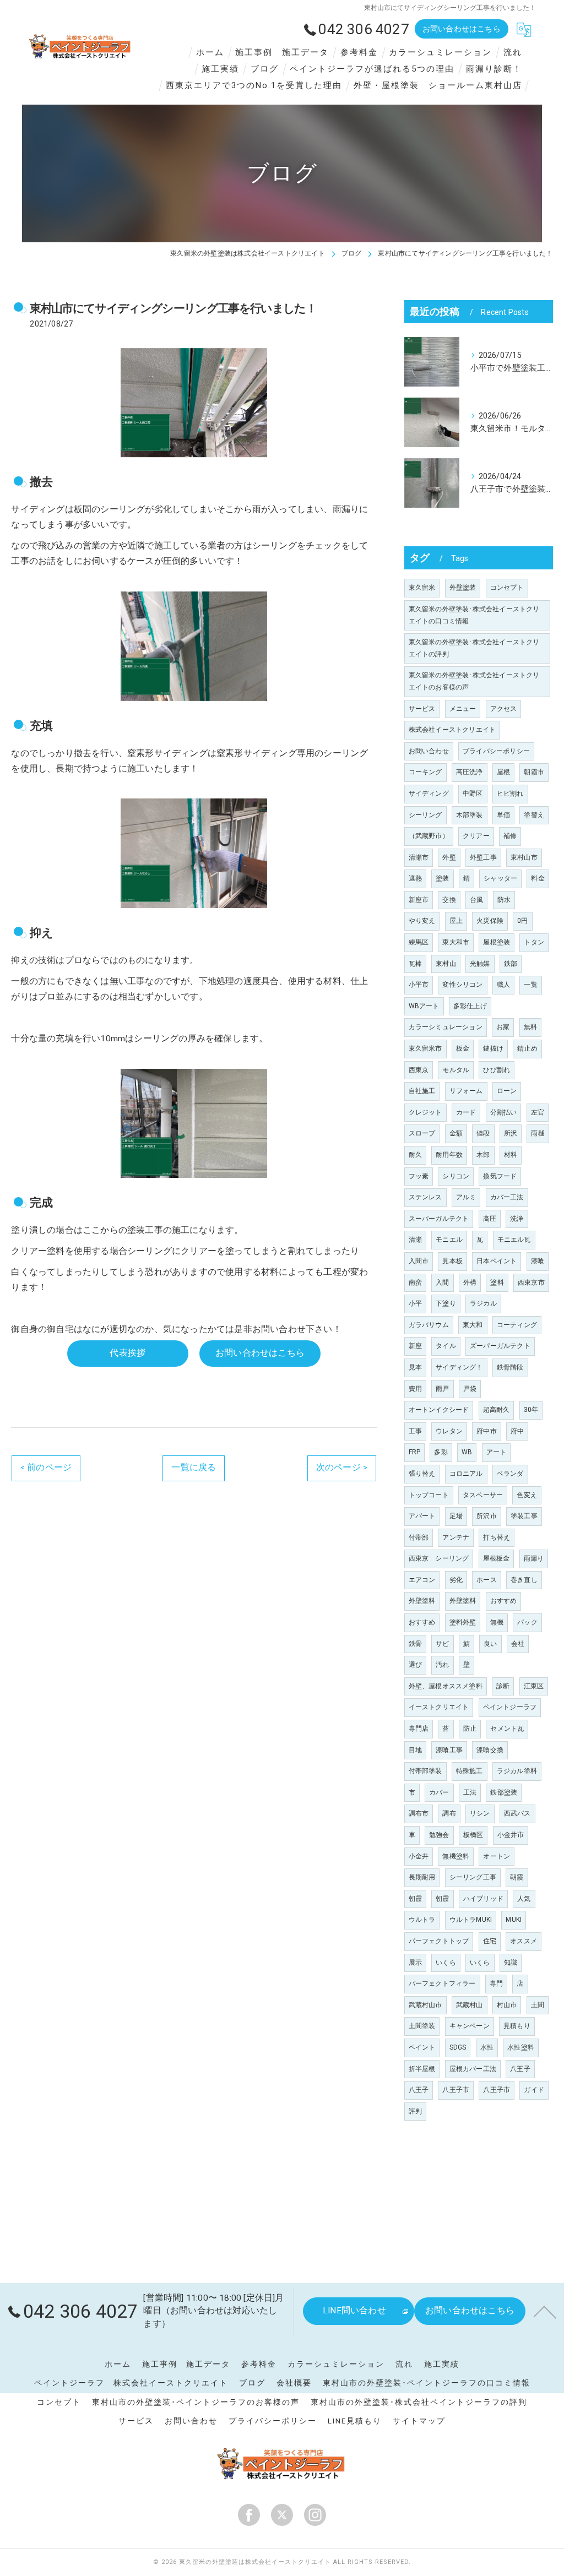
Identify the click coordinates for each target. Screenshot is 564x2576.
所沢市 (487, 1516)
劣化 (456, 1580)
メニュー (463, 709)
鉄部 (511, 964)
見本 (415, 1367)
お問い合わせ (429, 751)
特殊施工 (470, 1771)
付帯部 (419, 1537)
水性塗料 (521, 2047)
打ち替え (497, 1537)
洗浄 (517, 1219)
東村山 (446, 964)
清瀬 (415, 1240)
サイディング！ (459, 1367)
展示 (415, 1963)
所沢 (511, 1133)
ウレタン (449, 1431)
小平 (415, 1303)
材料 (511, 1155)
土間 (538, 2005)
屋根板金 (497, 1558)
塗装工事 (524, 1516)
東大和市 (456, 942)
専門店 (419, 1729)
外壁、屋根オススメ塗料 (446, 1686)
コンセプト (507, 588)
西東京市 (531, 1282)
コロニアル (466, 1474)
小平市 (419, 985)
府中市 (487, 1431)
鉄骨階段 (510, 1367)
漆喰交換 (490, 1750)
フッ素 (419, 1176)
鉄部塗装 (504, 1792)
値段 (483, 1133)
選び (415, 1665)
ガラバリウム (429, 1325)
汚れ (442, 1665)
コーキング (425, 772)
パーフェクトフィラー (442, 1983)
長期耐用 (422, 1877)
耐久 (415, 1155)
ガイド (534, 2090)
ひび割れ (497, 1070)
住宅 (490, 1941)
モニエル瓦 (514, 1240)
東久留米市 (425, 1048)
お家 (503, 1027)
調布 (449, 1813)
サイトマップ (419, 2421)
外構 (470, 1282)
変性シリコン (462, 985)
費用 (415, 1389)
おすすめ (504, 1601)
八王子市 (456, 2090)
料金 (538, 878)
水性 (487, 2047)
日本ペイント (497, 1261)
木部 (483, 1155)
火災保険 (490, 921)
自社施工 (422, 1091)
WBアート (424, 1006)
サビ (442, 1644)
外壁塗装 (463, 588)
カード (466, 1112)
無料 (530, 1027)
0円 (522, 921)
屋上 (456, 921)
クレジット (425, 1112)
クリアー (476, 836)
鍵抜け (493, 1048)
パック (527, 1622)
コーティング (517, 1325)
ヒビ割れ (510, 794)
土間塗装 (422, 2026)
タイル (446, 1346)
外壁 (449, 857)
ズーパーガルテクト (500, 1346)
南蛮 (415, 1282)
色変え (527, 1495)
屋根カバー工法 (473, 2069)
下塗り (446, 1303)
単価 (503, 815)
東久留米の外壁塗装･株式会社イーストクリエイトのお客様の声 (474, 681)
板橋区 (473, 1835)
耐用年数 (449, 1155)
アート (497, 1452)
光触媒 (480, 964)
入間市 (419, 1261)
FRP (415, 1452)
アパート (422, 1516)
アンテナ (456, 1537)
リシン (480, 1813)
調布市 (419, 1813)
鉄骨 (415, 1644)
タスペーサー (483, 1495)
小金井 (419, 1856)
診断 (503, 1686)
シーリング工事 (473, 1877)
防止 (470, 1729)
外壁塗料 (422, 1601)
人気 (524, 1899)
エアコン (422, 1580)
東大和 (473, 1325)
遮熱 (415, 878)
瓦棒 (415, 964)
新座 (415, 1346)
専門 (496, 1983)
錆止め (527, 1048)
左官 (538, 1112)
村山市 (507, 2005)
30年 (531, 1410)
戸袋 (470, 1389)
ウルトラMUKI (471, 1920)
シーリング (425, 815)
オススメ (524, 1941)
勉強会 (439, 1835)
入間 (442, 1282)
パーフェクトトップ (439, 1941)
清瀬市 (419, 857)
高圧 (490, 1219)
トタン (534, 942)
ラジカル (483, 1303)
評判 (415, 2111)
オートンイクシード (439, 1410)
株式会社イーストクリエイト (452, 730)
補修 (510, 836)
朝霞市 (534, 772)
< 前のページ (46, 1468)
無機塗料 (456, 1856)
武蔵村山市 (425, 2005)
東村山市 (524, 857)
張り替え (422, 1474)
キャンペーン (470, 2026)
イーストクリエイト (439, 1707)
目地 (415, 1750)
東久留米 (422, 588)
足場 (456, 1516)
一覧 (530, 985)
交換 (449, 900)
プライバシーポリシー (496, 751)
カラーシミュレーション (446, 1027)
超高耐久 (497, 1410)
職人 (503, 985)
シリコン (456, 1176)
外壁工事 (483, 857)
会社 (518, 1644)
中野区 (473, 794)
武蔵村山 (470, 2005)
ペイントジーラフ (510, 1707)
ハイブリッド (483, 1899)
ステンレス (425, 1197)
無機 (497, 1622)
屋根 (503, 772)
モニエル (449, 1240)
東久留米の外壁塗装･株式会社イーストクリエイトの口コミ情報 (474, 615)
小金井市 (511, 1835)
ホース (487, 1580)
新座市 (419, 900)
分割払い (504, 1112)
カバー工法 (507, 1197)
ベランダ (510, 1474)
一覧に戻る (194, 1468)
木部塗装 (470, 815)
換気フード (500, 1176)
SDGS (458, 2047)
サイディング (429, 794)
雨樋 (538, 1133)
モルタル (456, 1070)
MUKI (514, 1920)
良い (490, 1644)
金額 (456, 1133)
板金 (463, 1048)
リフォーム (466, 1091)
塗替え (534, 815)
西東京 (419, 1070)
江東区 (534, 1686)
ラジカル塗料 (517, 1771)
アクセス (504, 709)
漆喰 (538, 1261)
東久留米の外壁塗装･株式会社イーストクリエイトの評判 (474, 648)
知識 (511, 1963)
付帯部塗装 (425, 1771)
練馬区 (419, 942)
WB (467, 1452)
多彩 (441, 1452)
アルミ (466, 1197)
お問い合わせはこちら (462, 29)
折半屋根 (422, 2069)
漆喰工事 (449, 1750)
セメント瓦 (507, 1729)
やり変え (422, 921)
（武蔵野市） (429, 836)
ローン (507, 1091)
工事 (415, 1431)
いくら (446, 1963)
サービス (422, 709)
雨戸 (442, 1389)
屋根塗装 (497, 942)
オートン (497, 1856)
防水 (504, 900)
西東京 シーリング (439, 1558)
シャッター (500, 878)
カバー (439, 1792)
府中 (517, 1431)
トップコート (429, 1495)
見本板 (452, 1261)
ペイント (422, 2047)
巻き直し (524, 1580)
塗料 (497, 1282)
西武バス (517, 1813)
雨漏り (534, 1558)
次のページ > (342, 1468)
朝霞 (517, 1877)
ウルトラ (422, 1920)
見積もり (517, 2026)
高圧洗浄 (470, 772)
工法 (470, 1792)
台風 (476, 900)
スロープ (422, 1133)
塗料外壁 (463, 1622)
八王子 (520, 2069)
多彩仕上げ (470, 1006)
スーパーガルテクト (439, 1219)
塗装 (442, 878)
